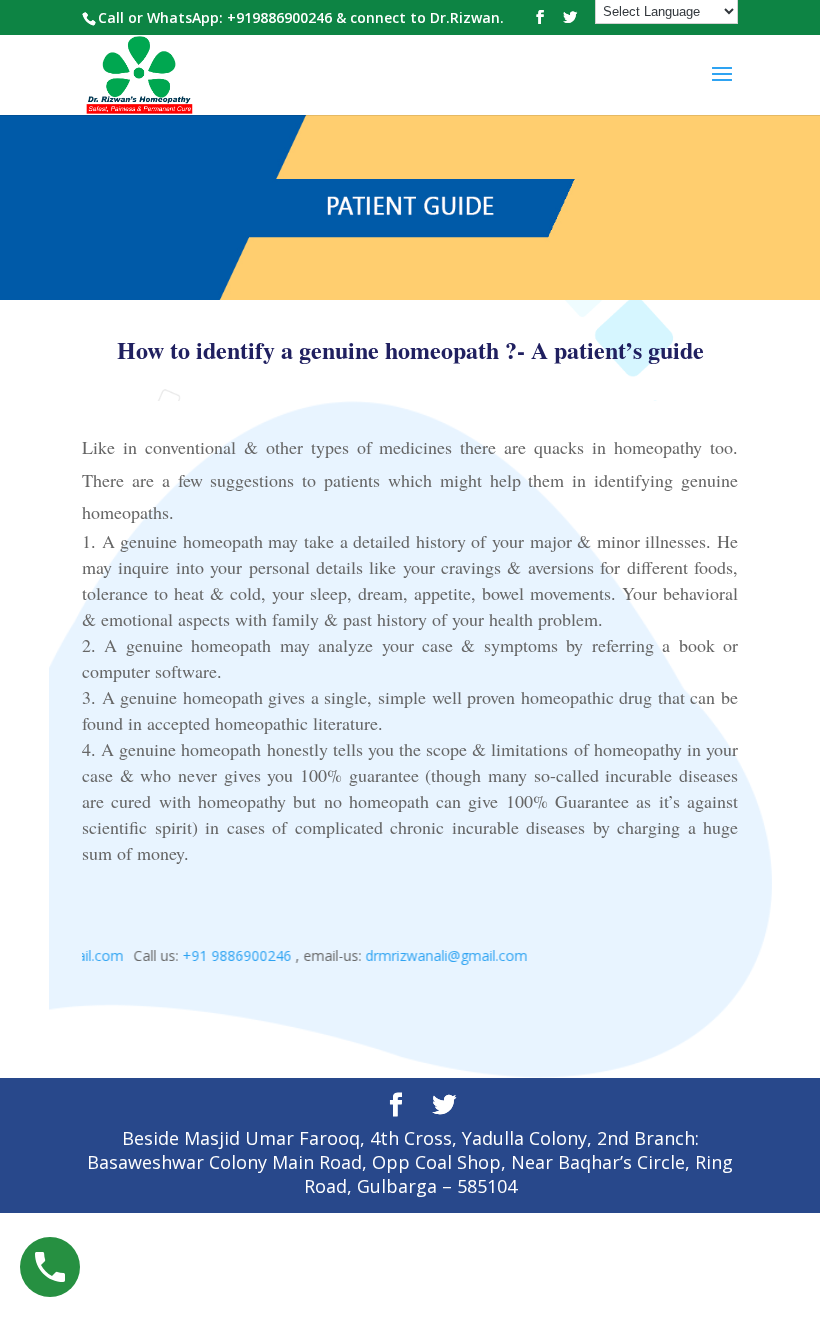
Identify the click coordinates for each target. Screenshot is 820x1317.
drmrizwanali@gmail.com (437, 955)
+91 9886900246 (227, 955)
